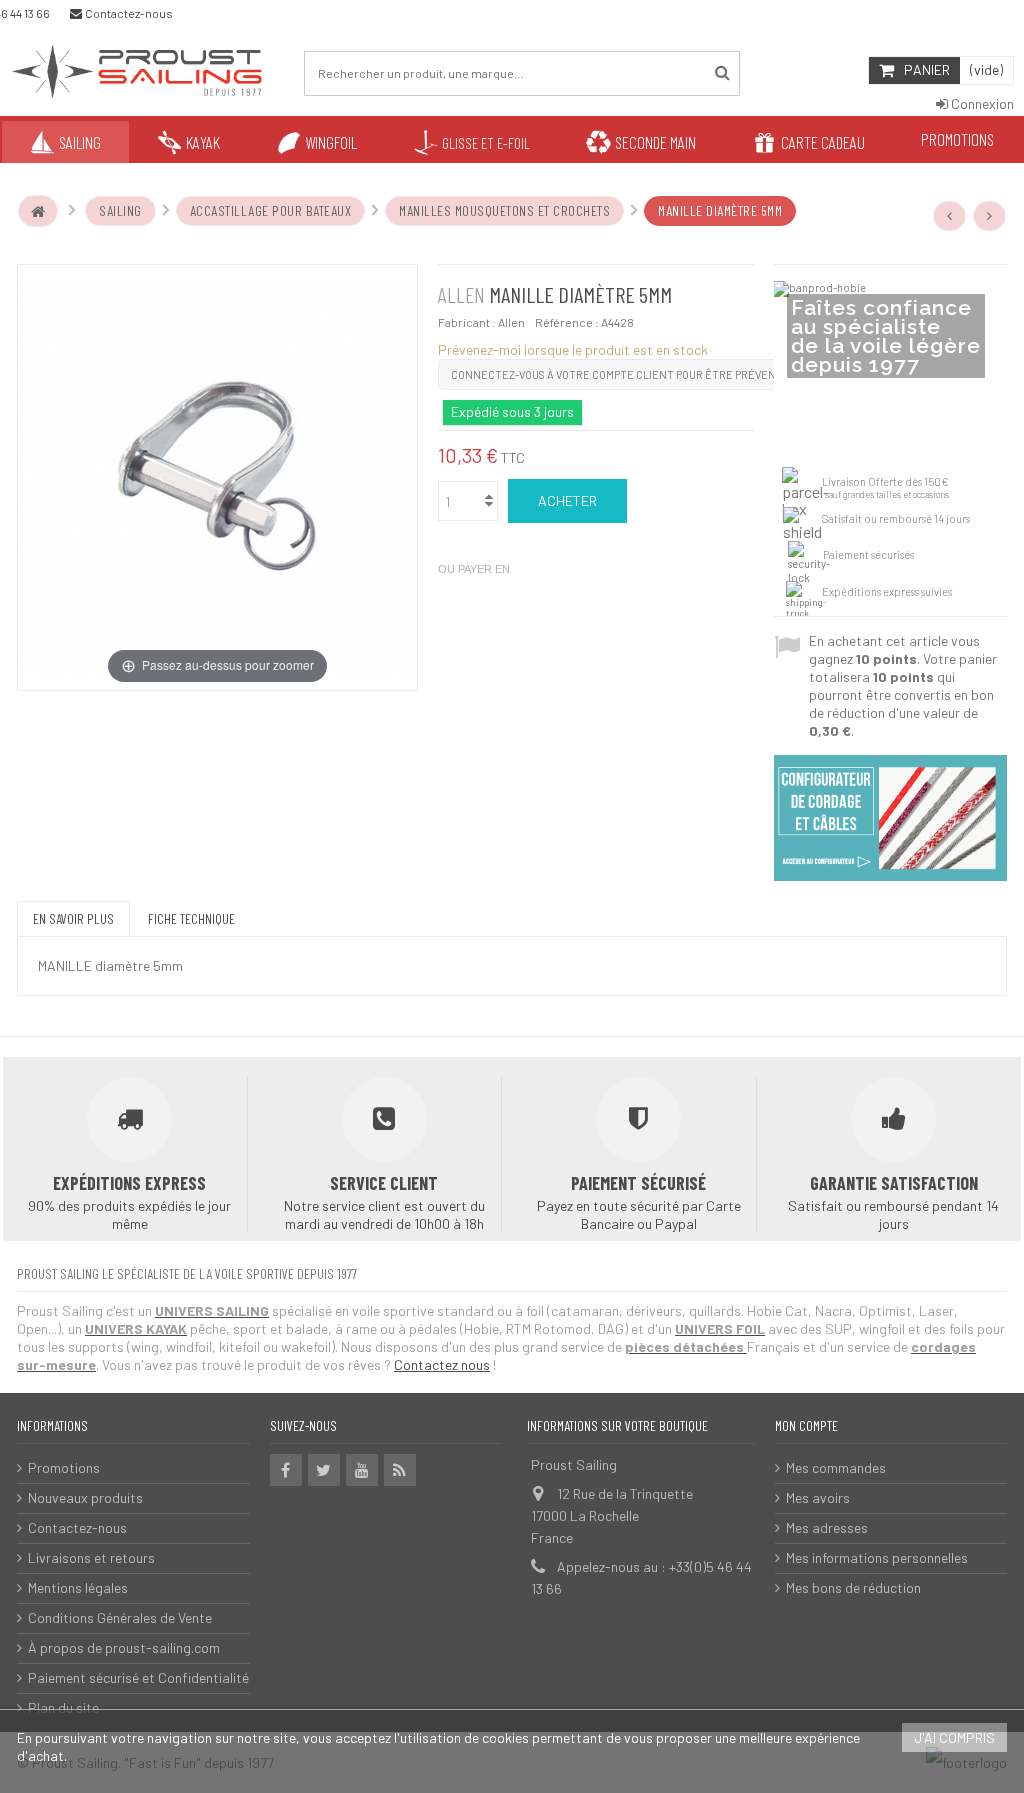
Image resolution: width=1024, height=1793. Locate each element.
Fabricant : (467, 322)
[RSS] (400, 1470)
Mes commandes (836, 1467)
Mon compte (806, 1425)
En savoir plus (73, 918)
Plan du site (63, 1707)
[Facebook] (286, 1470)
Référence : (567, 322)
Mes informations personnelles (877, 1557)
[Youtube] (362, 1470)
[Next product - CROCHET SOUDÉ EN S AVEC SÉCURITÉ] (990, 216)
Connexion (981, 103)
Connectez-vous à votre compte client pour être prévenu (617, 374)
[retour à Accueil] (38, 211)
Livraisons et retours (91, 1557)
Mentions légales (78, 1587)
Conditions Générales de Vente (120, 1617)
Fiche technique (191, 918)
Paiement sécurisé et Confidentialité (138, 1677)
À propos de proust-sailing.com (124, 1647)
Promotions (64, 1467)
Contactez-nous (77, 1527)
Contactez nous (442, 1364)
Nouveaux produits (85, 1497)
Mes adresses (827, 1527)
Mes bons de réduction (853, 1587)
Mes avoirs (818, 1497)
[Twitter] (324, 1470)
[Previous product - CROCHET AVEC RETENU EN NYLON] (950, 216)
